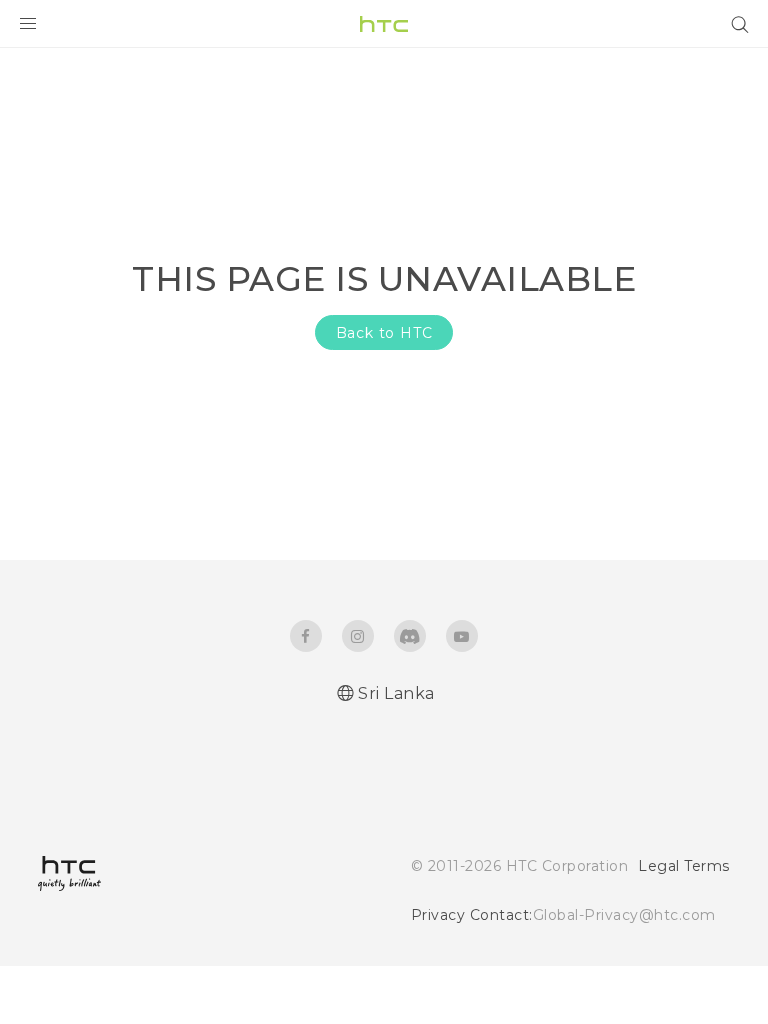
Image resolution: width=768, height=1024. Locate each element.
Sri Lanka (396, 693)
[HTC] (384, 24)
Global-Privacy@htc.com (624, 915)
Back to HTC (384, 333)
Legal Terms (684, 866)
